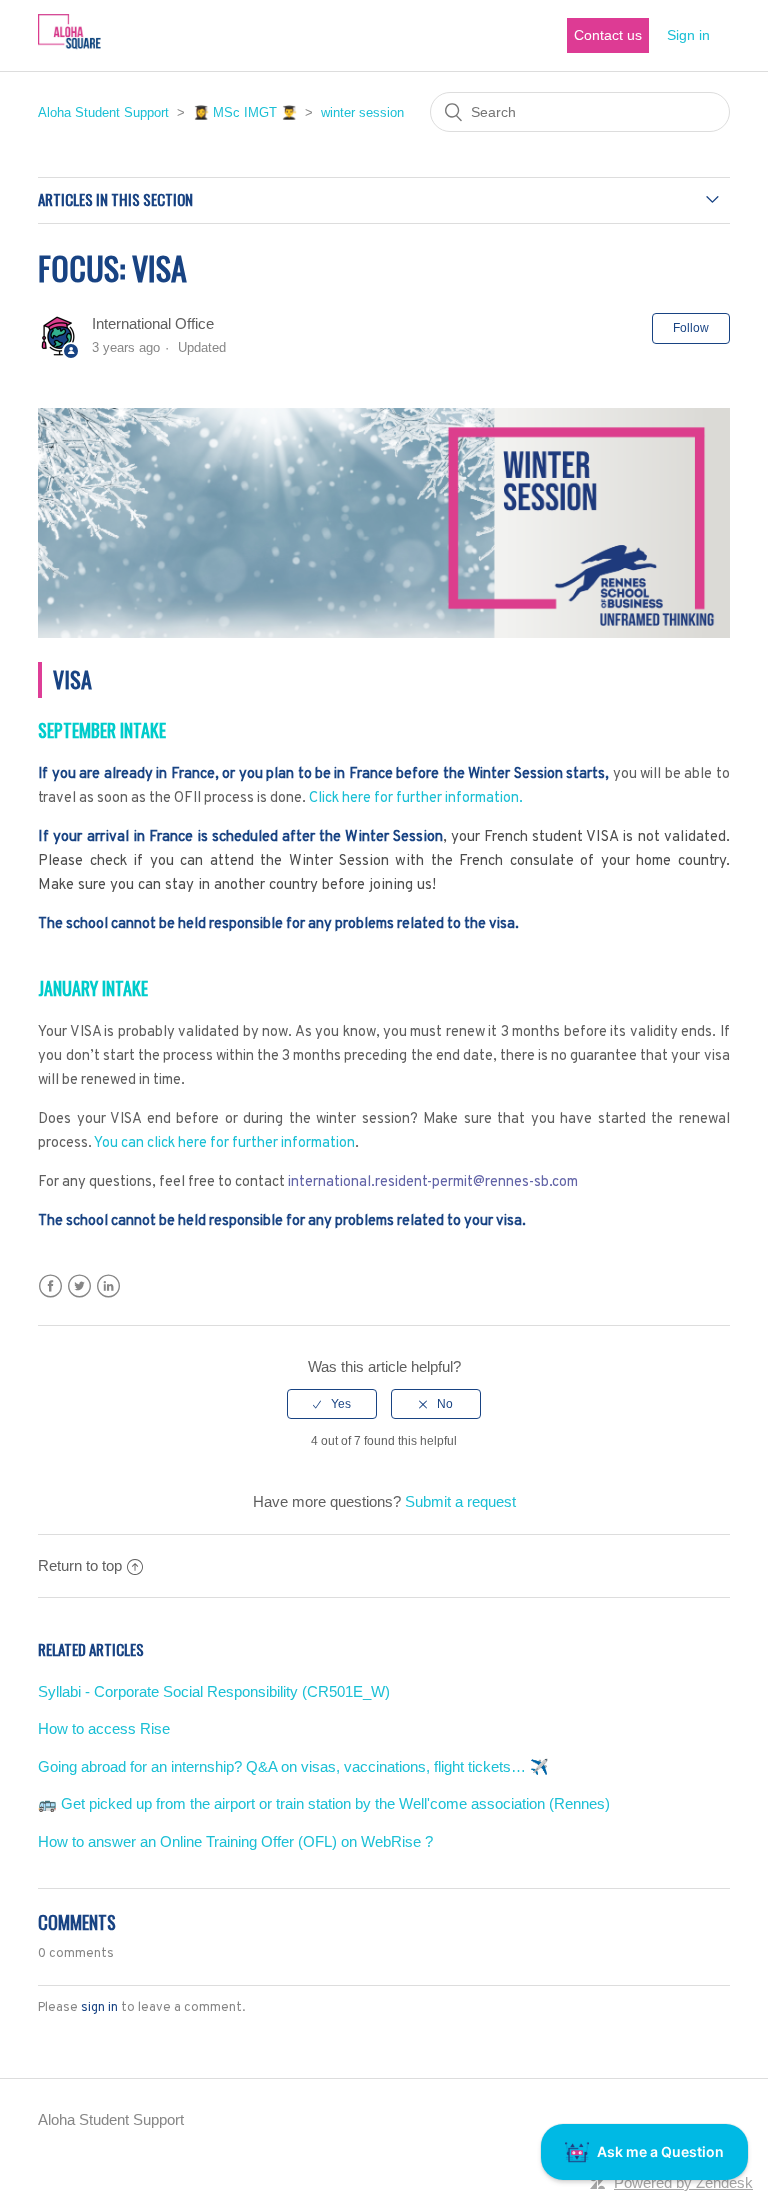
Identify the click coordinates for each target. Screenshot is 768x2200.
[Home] (69, 45)
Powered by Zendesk (683, 2182)
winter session (362, 112)
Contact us (608, 35)
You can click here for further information (224, 1143)
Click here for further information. (416, 798)
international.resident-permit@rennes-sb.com (433, 1182)
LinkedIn (108, 1286)
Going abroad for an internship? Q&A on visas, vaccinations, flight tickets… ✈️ (293, 1766)
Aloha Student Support (103, 112)
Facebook (50, 1286)
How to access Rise (104, 1728)
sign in (99, 2008)
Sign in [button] (688, 35)
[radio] (332, 1404)
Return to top (80, 1565)
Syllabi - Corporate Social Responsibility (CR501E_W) (214, 1691)
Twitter (79, 1286)
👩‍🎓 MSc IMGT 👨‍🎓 (245, 112)
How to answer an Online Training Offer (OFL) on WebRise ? (235, 1841)
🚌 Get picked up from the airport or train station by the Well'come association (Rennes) (324, 1803)
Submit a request (460, 1501)
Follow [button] (691, 328)
